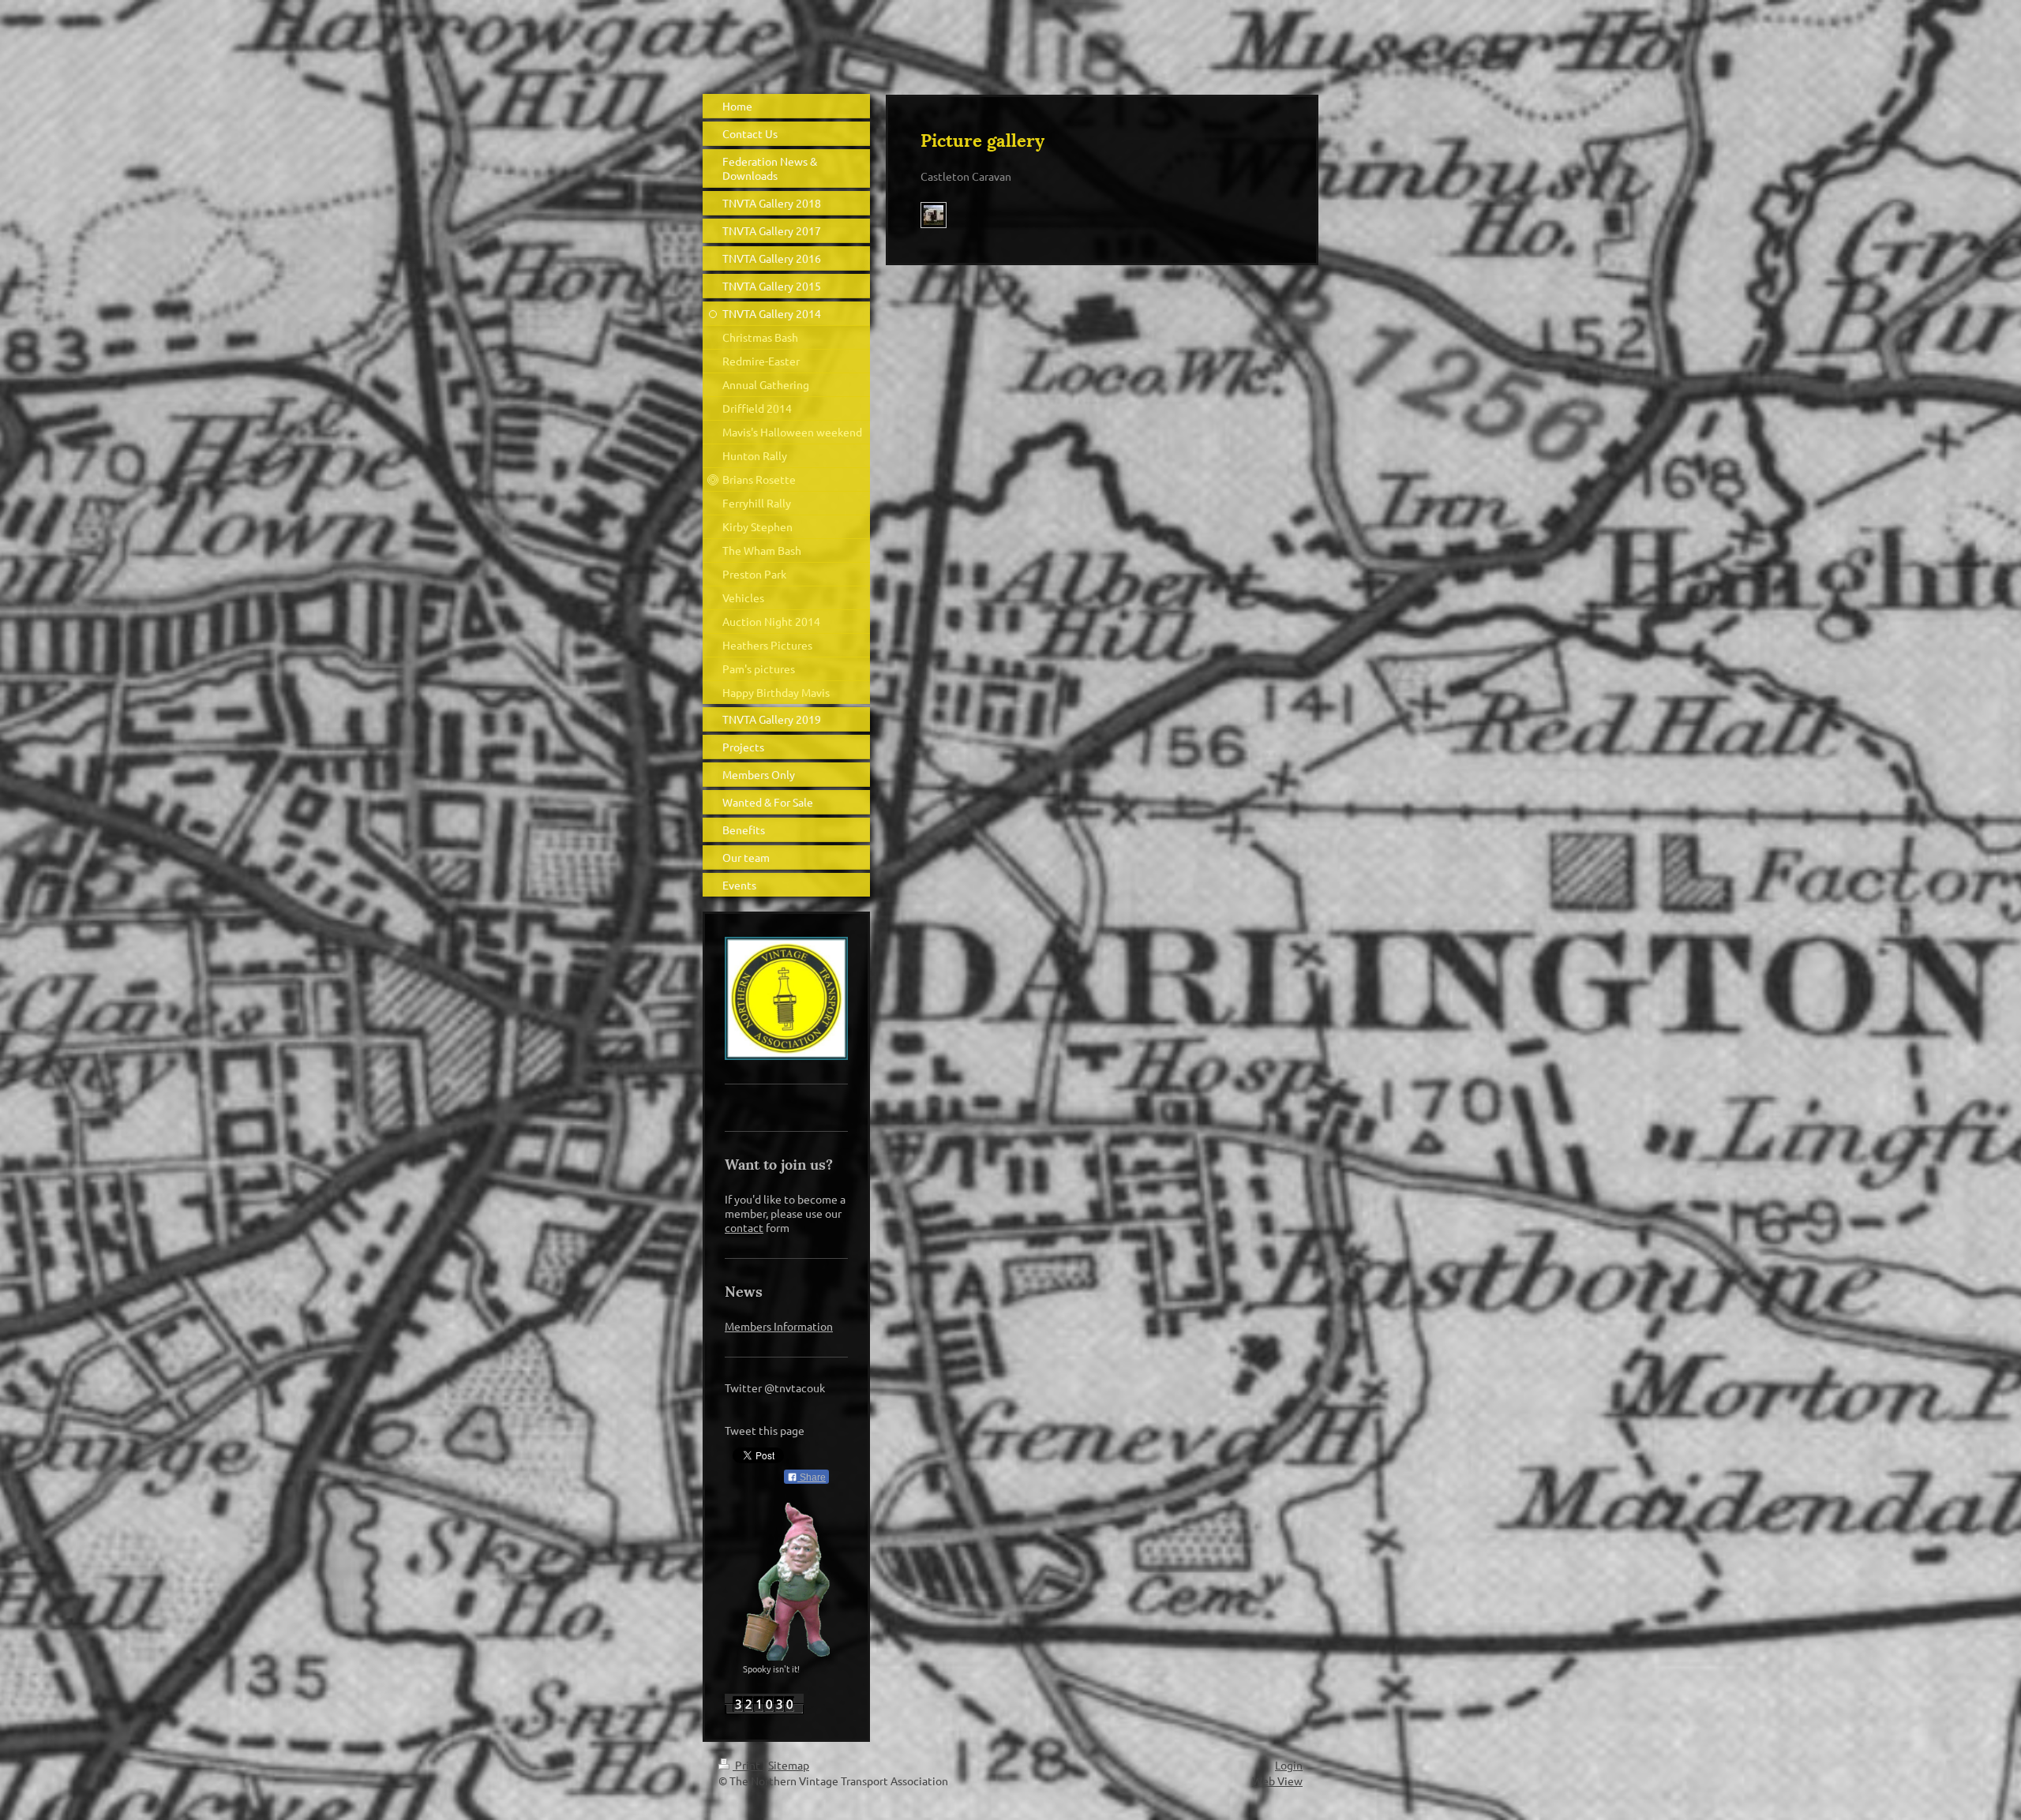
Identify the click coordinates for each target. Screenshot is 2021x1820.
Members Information (779, 1326)
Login (1289, 1765)
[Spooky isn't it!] (786, 1582)
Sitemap (789, 1765)
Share (812, 1477)
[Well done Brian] (934, 215)
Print (748, 1765)
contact (744, 1227)
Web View (1277, 1781)
